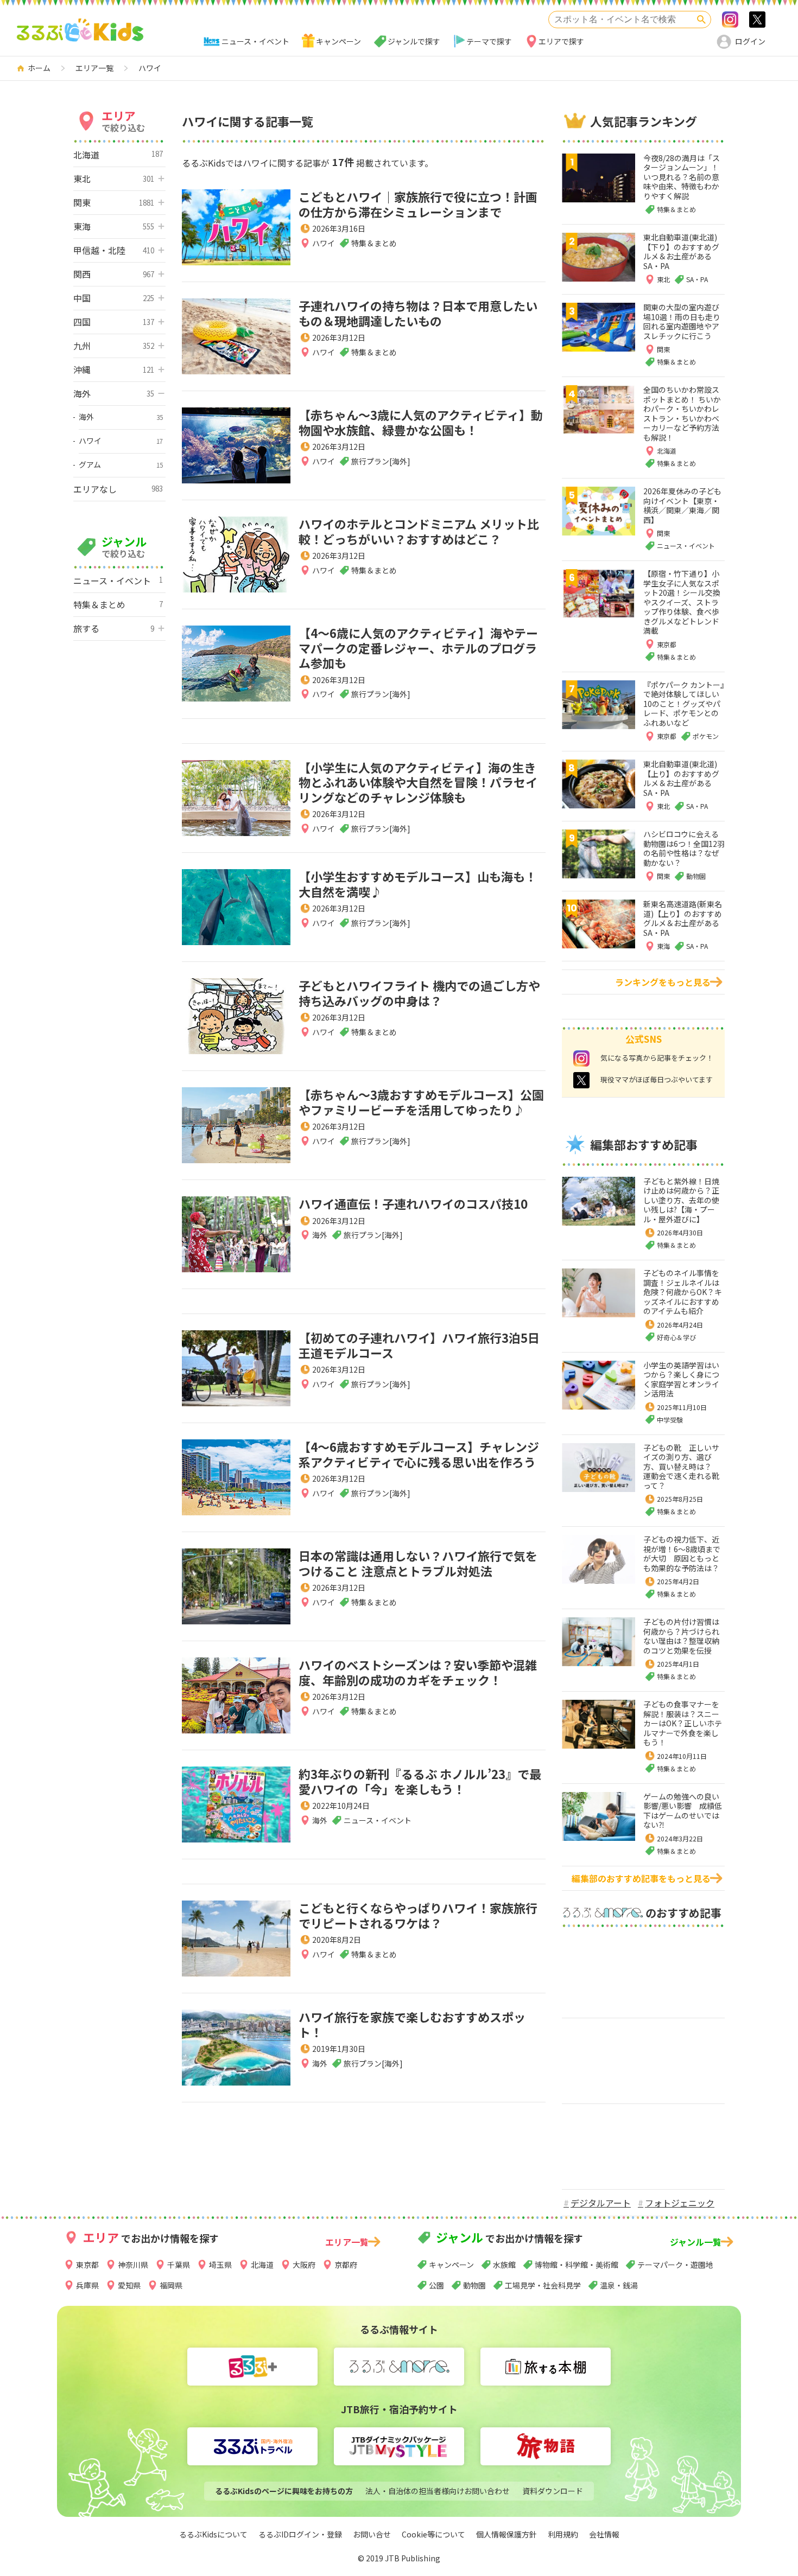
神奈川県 (133, 2265)
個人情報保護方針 (506, 2534)
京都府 (346, 2265)
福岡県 (171, 2285)
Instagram (730, 20)
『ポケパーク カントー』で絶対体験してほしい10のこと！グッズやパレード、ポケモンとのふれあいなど (684, 704)
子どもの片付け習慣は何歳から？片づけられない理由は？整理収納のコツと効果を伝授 (681, 1636)
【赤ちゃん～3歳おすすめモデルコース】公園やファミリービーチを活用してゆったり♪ (421, 1102)
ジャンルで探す (414, 41)
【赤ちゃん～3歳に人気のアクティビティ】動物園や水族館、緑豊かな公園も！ (421, 422)
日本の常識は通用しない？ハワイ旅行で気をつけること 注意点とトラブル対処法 (418, 1563)
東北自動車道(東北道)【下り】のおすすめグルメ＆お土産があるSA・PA (681, 251)
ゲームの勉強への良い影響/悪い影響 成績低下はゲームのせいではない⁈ (683, 1811)
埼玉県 (220, 2265)
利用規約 (563, 2534)
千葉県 (179, 2265)
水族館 (504, 2265)
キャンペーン (338, 41)
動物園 (474, 2285)
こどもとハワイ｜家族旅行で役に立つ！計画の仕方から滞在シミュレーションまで (418, 204)
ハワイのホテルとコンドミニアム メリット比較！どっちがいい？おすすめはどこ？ (419, 531)
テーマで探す (489, 41)
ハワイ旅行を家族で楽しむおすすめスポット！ (412, 2024)
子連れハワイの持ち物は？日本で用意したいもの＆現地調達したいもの (418, 313)
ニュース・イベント (255, 41)
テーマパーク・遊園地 (675, 2265)
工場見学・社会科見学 (543, 2285)
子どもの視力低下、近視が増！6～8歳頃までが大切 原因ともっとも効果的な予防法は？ (682, 1554)
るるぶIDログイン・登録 (300, 2534)
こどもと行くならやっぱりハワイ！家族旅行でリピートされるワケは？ (418, 1915)
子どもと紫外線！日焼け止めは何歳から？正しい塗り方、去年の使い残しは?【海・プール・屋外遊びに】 (681, 1200)
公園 (436, 2285)
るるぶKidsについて (213, 2534)
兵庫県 (87, 2285)
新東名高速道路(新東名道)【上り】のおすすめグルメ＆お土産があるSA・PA (683, 918)
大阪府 (304, 2265)
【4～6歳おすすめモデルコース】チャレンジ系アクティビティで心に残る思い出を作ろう (419, 1454)
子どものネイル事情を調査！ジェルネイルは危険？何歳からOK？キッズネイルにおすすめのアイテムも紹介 (683, 1292)
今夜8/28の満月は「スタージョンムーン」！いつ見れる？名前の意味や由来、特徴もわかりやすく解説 (682, 177)
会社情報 (604, 2534)
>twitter (757, 20)
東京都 (87, 2265)
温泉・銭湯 (619, 2285)
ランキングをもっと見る (663, 982)
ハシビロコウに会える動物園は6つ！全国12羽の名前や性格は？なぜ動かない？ (684, 848)
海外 (320, 1235)
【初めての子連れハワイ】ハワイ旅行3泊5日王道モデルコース (419, 1345)
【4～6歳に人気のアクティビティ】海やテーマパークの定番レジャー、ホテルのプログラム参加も (418, 648)
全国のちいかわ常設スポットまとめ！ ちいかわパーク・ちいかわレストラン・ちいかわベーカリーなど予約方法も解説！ (682, 413)
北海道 (262, 2265)
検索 (701, 20)
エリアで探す (561, 41)
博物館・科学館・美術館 (577, 2265)
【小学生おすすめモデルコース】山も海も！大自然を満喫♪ (418, 884)
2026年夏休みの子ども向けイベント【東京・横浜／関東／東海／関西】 (682, 505)
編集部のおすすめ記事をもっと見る (641, 1878)
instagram (581, 1059)
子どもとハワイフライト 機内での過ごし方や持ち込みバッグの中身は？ (419, 993)
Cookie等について (433, 2534)
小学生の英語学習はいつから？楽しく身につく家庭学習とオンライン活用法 (681, 1379)
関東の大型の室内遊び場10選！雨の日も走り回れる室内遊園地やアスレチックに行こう (682, 321)
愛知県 (129, 2285)
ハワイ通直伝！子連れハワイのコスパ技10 (413, 1203)
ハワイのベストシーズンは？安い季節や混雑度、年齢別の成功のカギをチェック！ (418, 1672)
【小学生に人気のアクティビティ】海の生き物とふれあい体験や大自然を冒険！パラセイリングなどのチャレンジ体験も (418, 782)
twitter (581, 1080)
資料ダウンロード (553, 2491)
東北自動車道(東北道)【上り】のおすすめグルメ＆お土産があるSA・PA (681, 778)
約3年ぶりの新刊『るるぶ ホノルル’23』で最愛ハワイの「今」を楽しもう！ (420, 1781)
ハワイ (324, 243)
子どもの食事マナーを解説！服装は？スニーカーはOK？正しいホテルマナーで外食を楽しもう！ (683, 1723)
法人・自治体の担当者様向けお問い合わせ (438, 2491)
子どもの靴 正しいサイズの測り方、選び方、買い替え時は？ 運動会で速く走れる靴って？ (681, 1466)
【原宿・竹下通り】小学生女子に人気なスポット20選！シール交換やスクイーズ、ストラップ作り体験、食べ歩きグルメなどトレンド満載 (682, 602)
